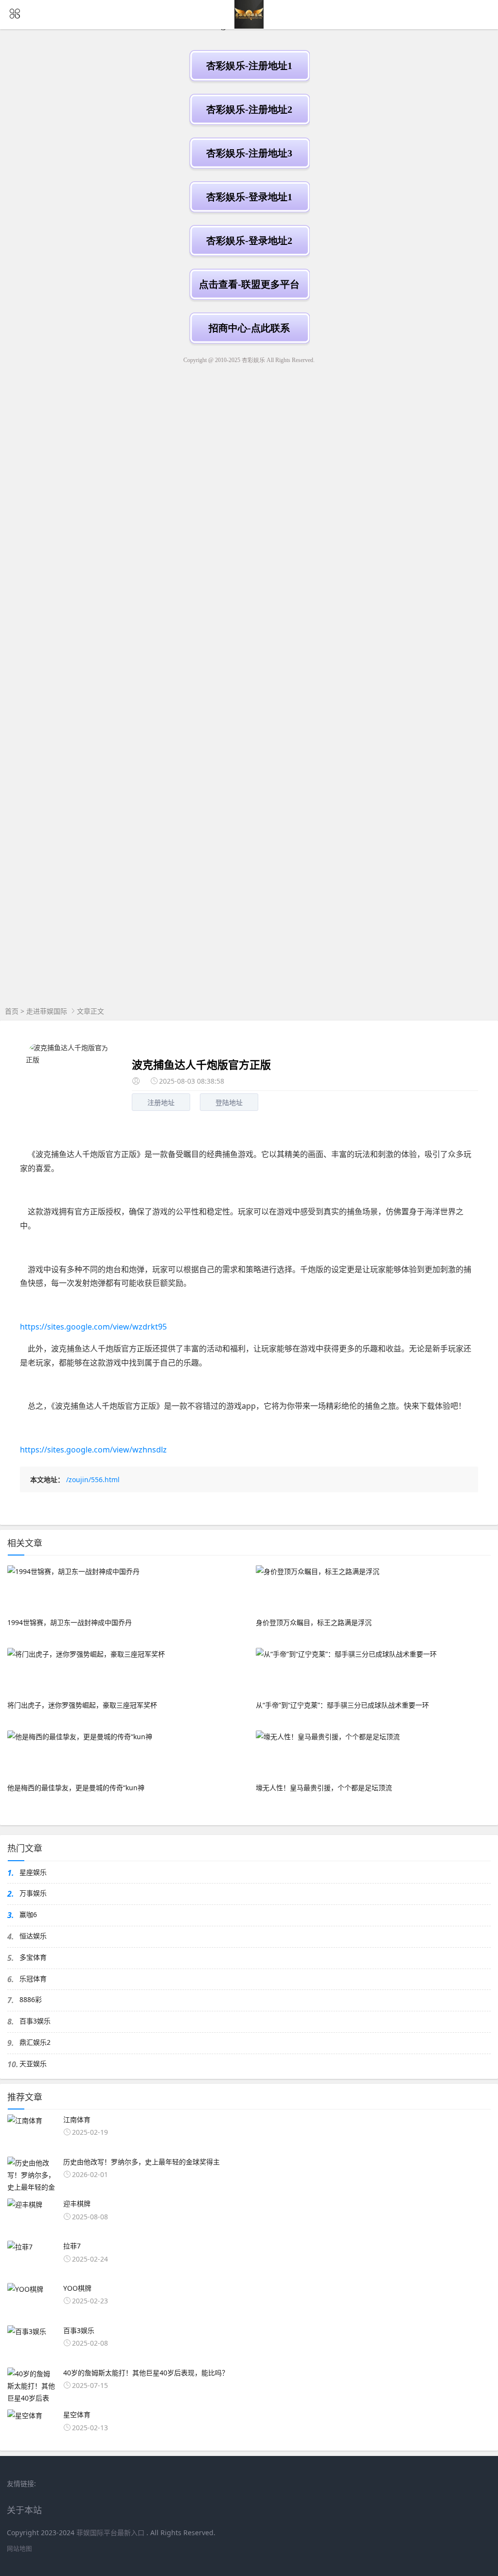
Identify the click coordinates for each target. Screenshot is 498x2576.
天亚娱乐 (33, 2064)
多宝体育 (33, 1957)
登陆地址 (229, 1102)
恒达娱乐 (33, 1936)
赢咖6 (28, 1914)
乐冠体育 (33, 1979)
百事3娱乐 (35, 2021)
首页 (12, 1011)
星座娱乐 (33, 1872)
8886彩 (31, 1999)
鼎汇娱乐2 (35, 2042)
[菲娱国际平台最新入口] (249, 26)
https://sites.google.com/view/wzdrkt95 (93, 1327)
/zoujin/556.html (93, 1479)
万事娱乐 (33, 1893)
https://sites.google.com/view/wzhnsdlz (93, 1450)
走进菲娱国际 (47, 1011)
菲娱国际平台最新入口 (110, 2533)
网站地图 (19, 2549)
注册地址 (161, 1102)
